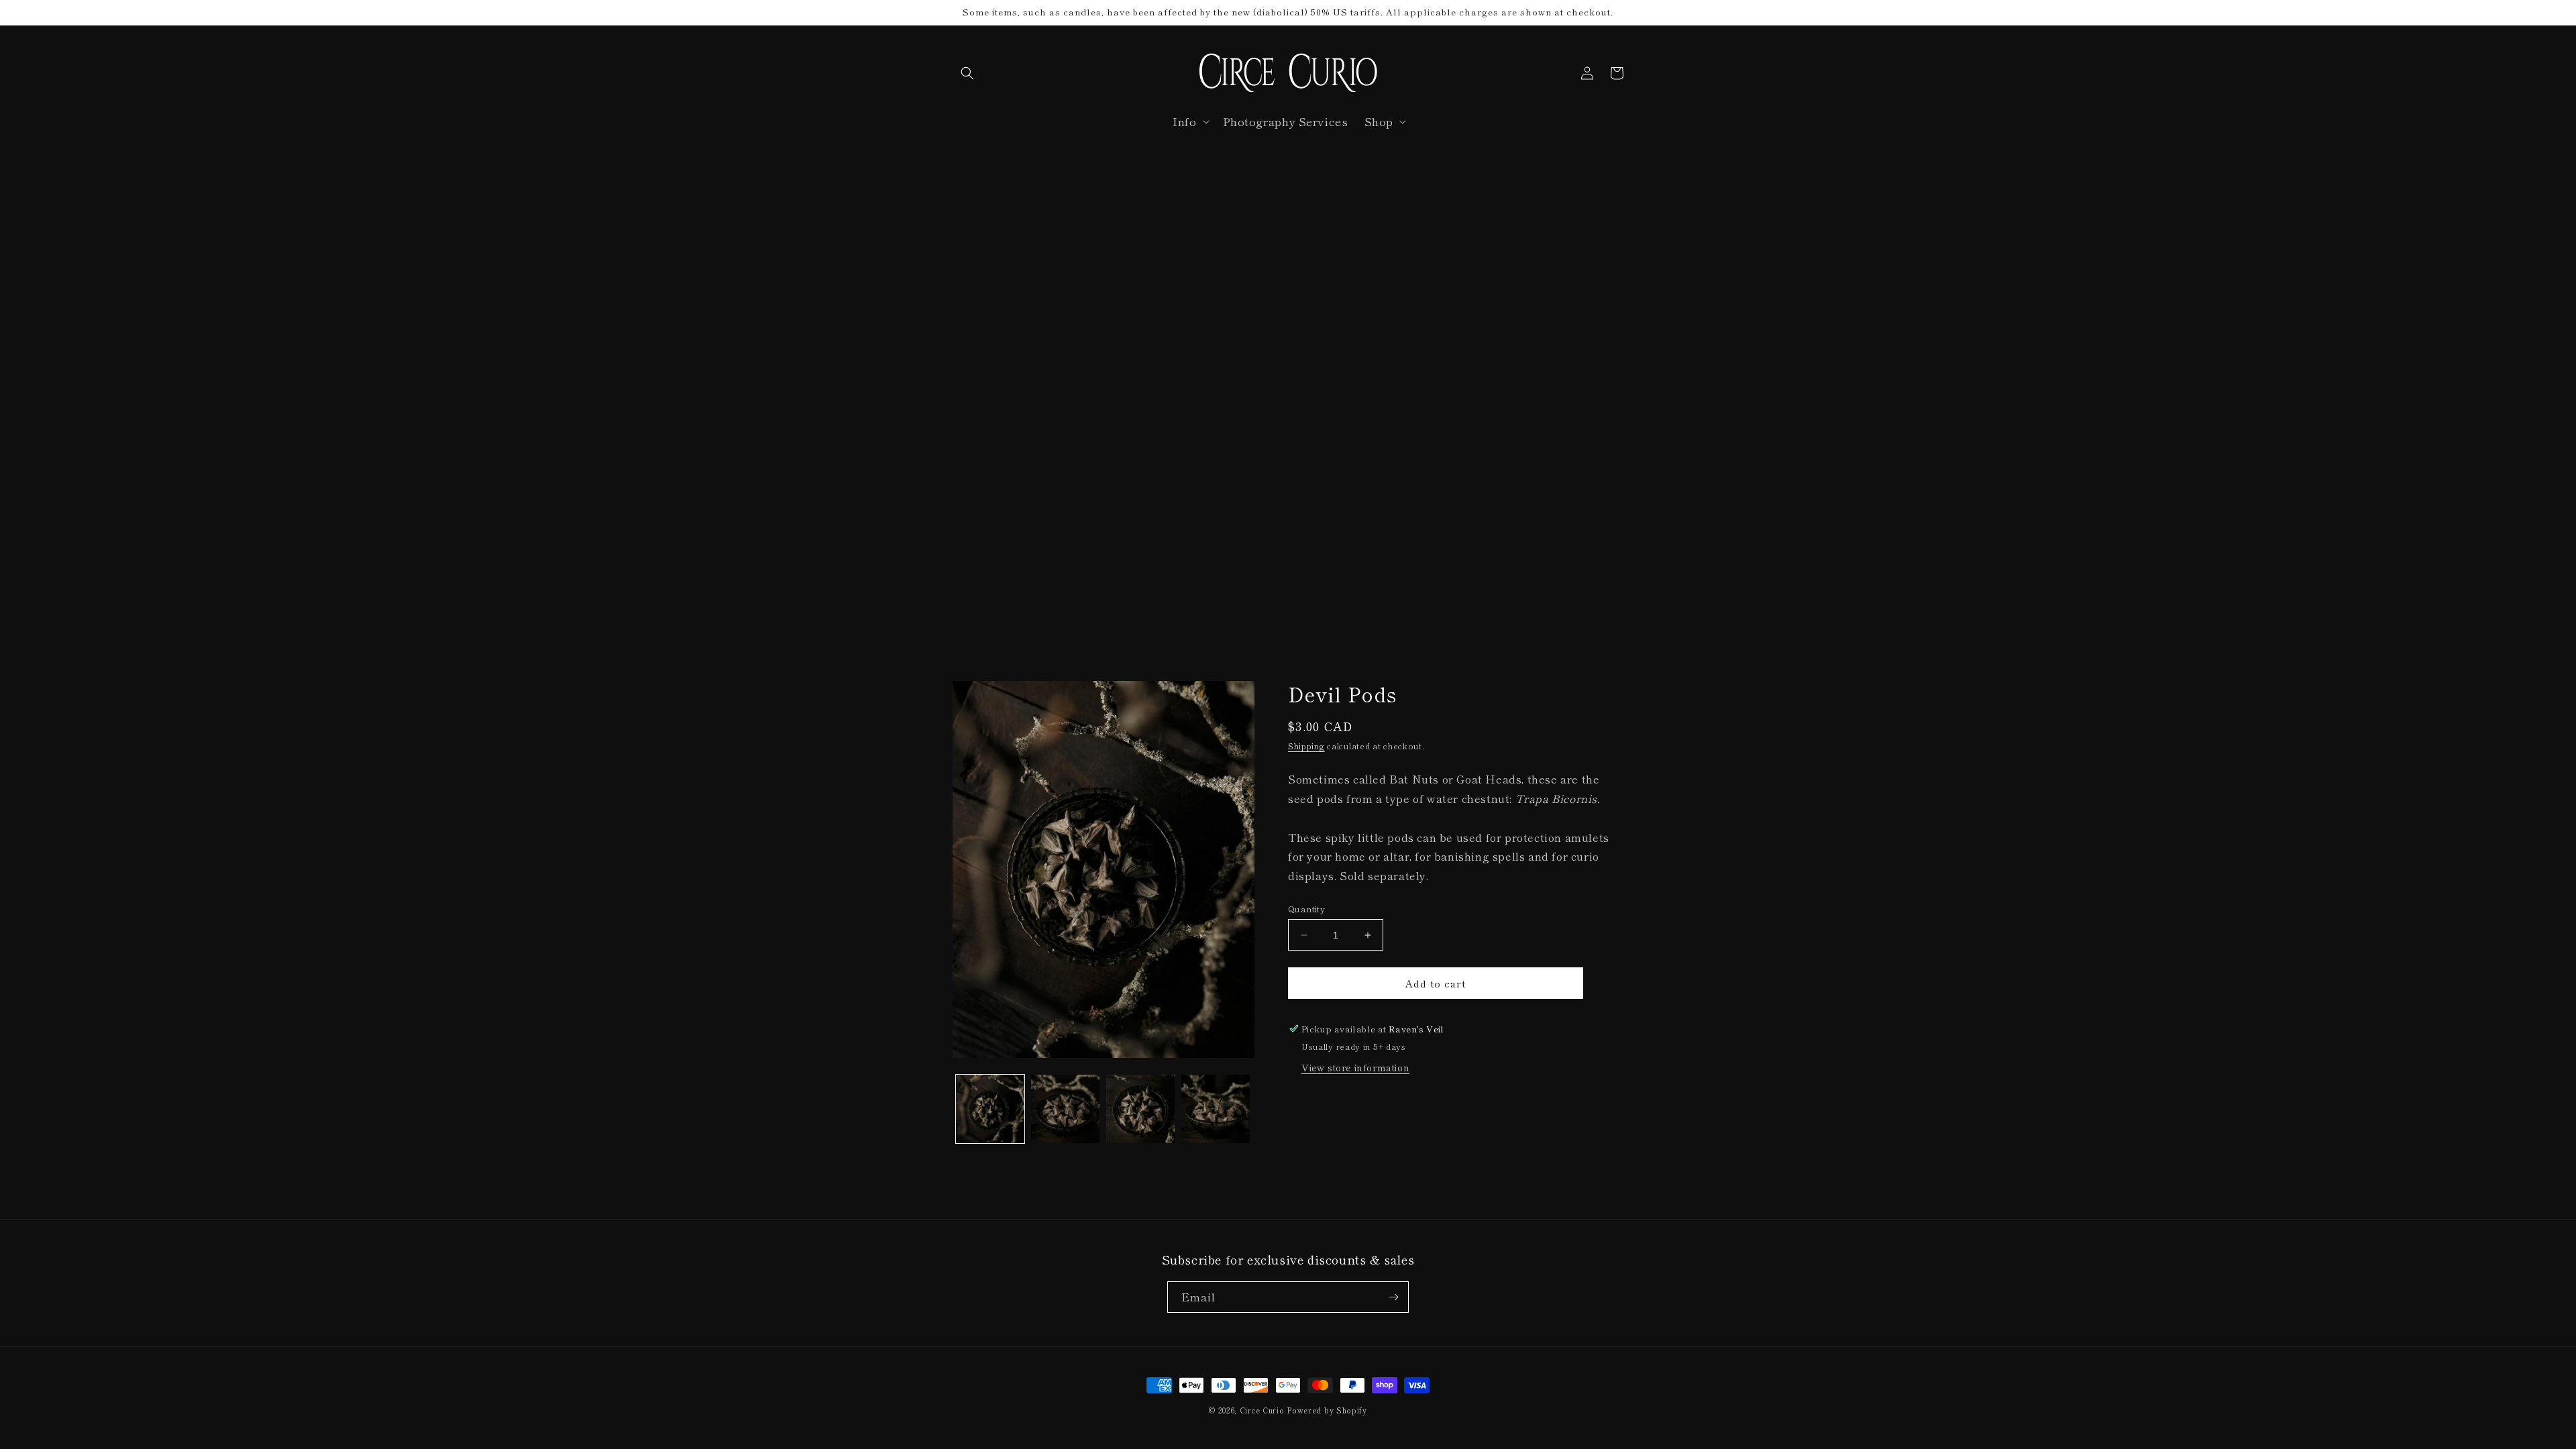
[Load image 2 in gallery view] (1065, 1109)
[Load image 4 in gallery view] (1216, 1109)
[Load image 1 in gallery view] (990, 1109)
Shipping (1306, 746)
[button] (967, 73)
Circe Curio (1262, 1410)
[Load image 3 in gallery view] (1140, 1109)
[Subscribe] (1393, 1297)
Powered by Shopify (1327, 1410)
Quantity (1306, 909)
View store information (1355, 1067)
